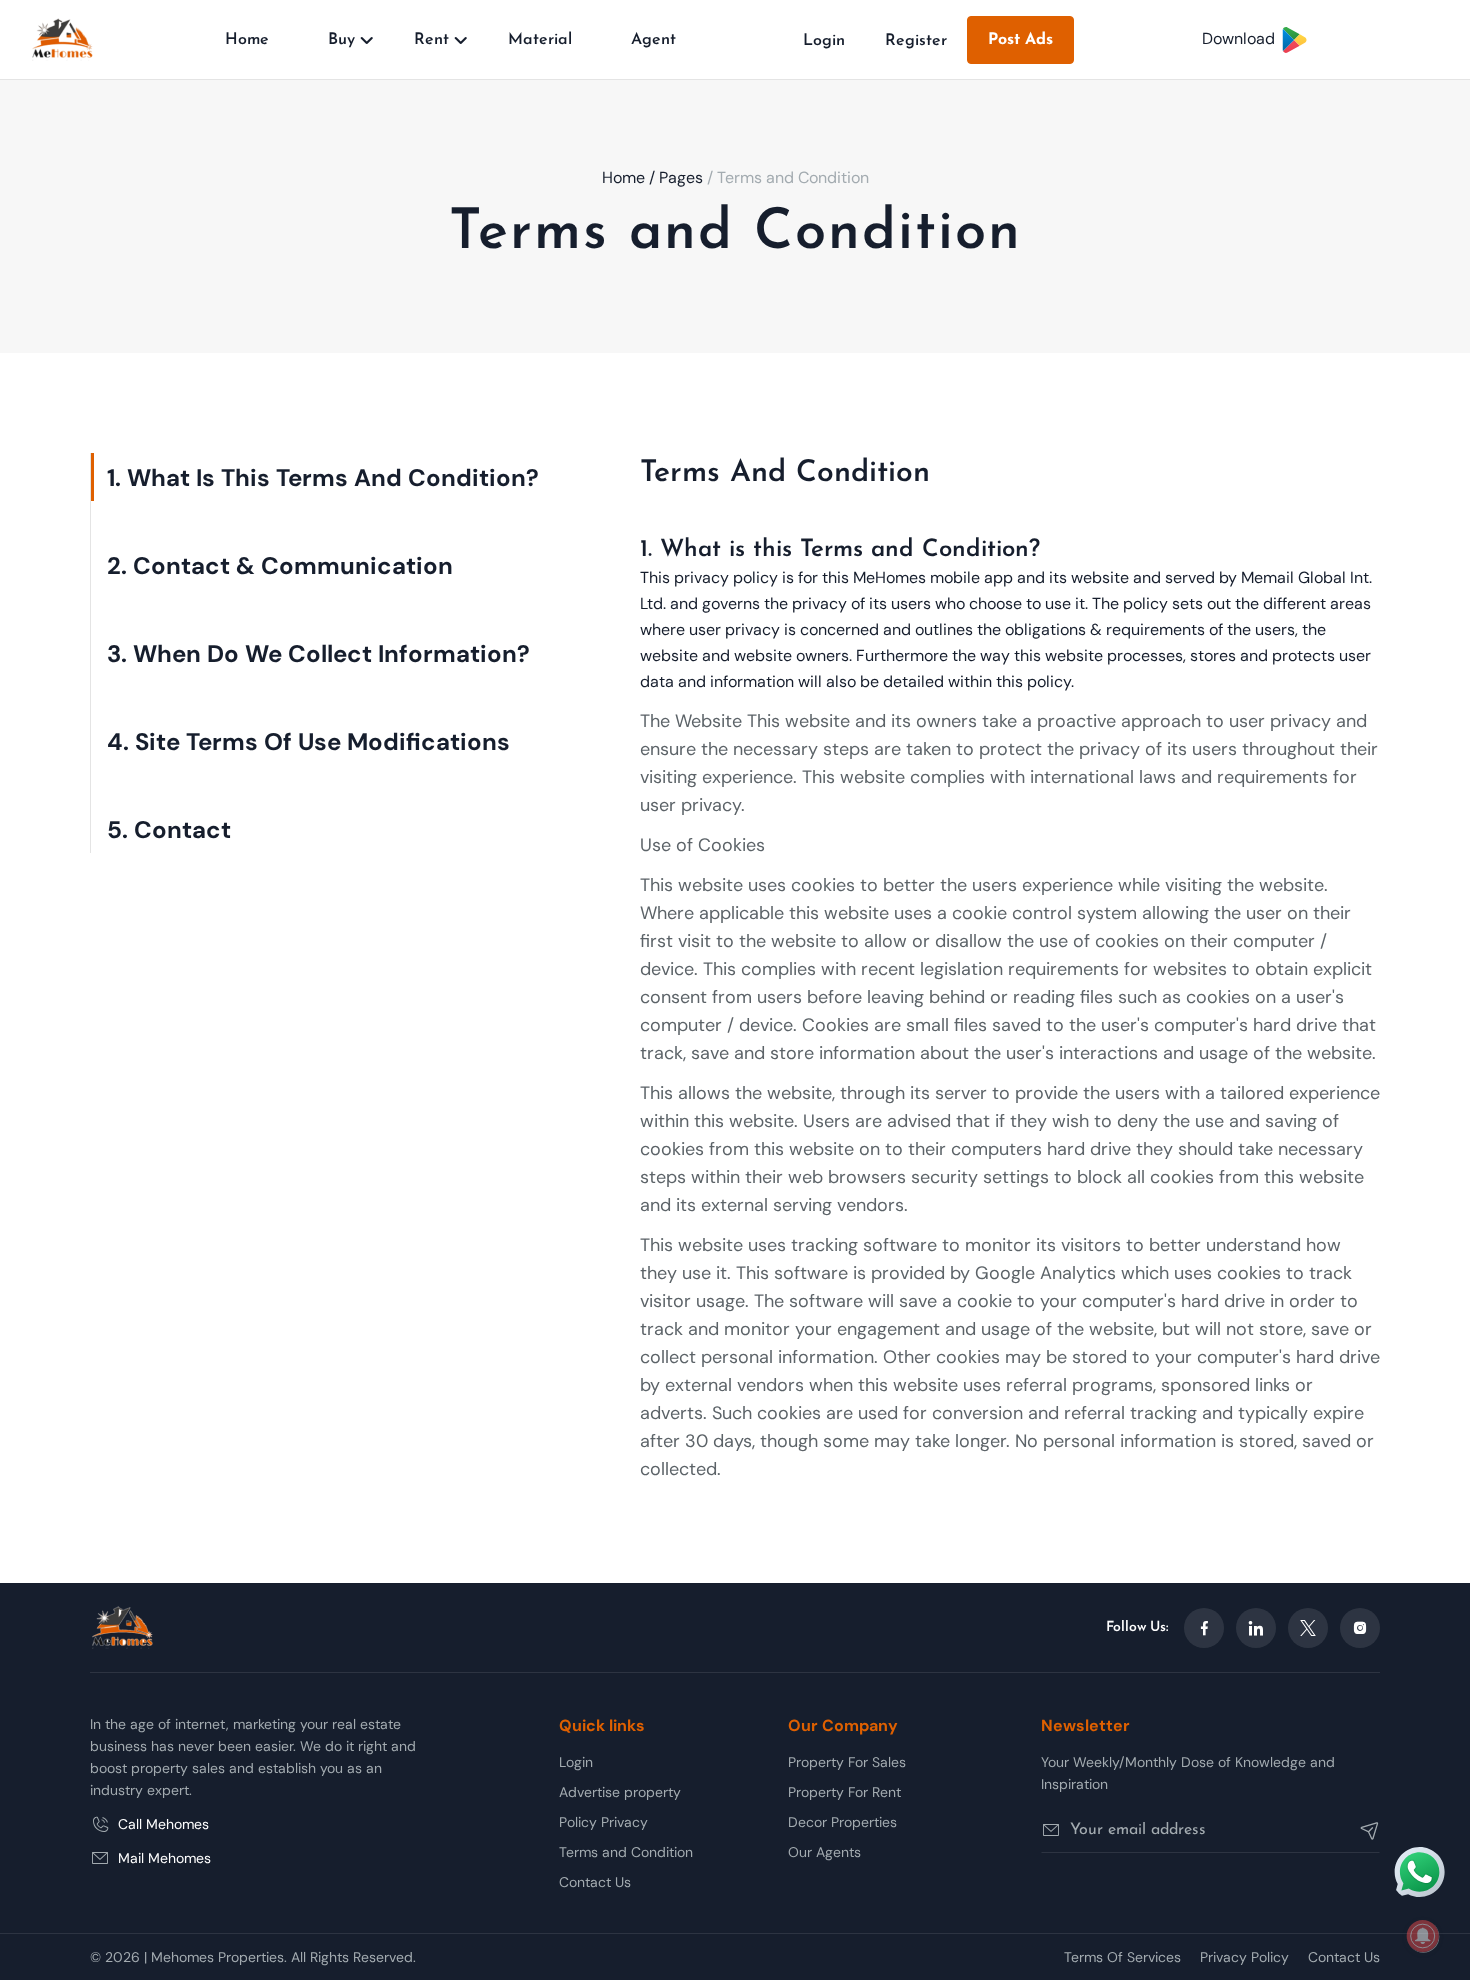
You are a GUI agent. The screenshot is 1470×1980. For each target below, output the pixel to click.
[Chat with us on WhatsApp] (1420, 1870)
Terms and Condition (626, 1852)
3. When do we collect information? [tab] (318, 653)
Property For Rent (844, 1792)
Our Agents (824, 1852)
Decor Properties (842, 1822)
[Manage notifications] (1423, 1936)
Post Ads (1020, 40)
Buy (341, 40)
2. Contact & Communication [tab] (280, 565)
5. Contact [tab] (169, 829)
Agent (653, 40)
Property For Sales (847, 1762)
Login (824, 41)
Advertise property (620, 1792)
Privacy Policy (1244, 1957)
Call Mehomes (163, 1824)
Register (916, 41)
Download (1240, 38)
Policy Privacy (603, 1822)
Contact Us (595, 1882)
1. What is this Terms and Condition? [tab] (323, 477)
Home (247, 40)
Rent (431, 40)
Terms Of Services (1122, 1957)
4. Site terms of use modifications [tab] (308, 741)
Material (540, 40)
